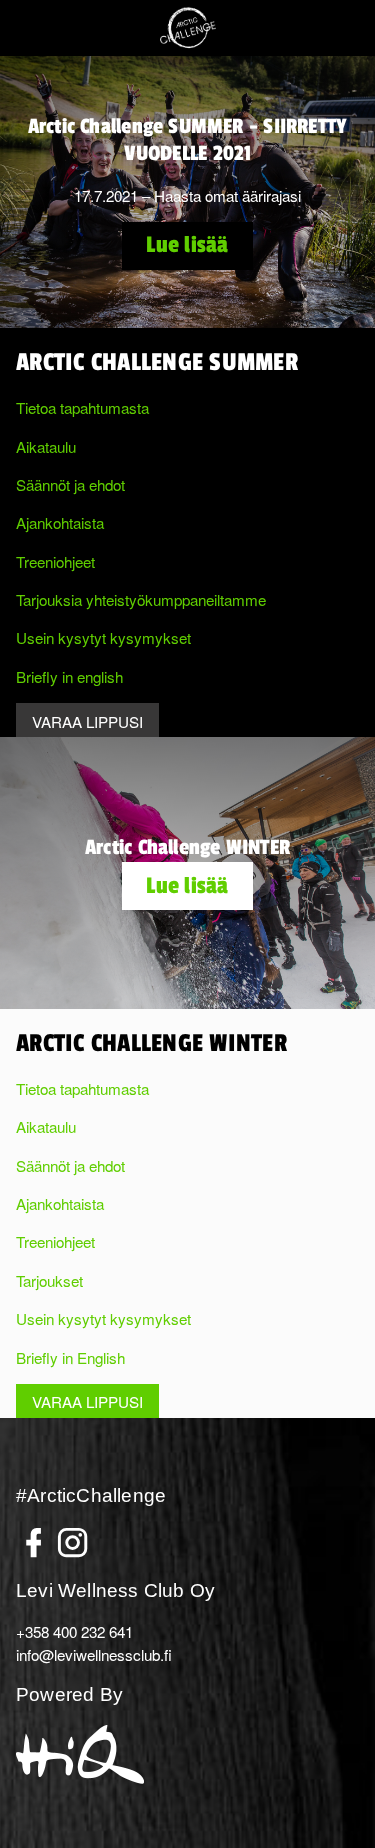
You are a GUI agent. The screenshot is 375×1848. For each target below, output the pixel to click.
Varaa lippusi (87, 721)
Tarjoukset (49, 1280)
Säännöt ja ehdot (70, 484)
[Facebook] (33, 1536)
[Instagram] (72, 1536)
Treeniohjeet (55, 561)
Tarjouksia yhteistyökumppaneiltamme (141, 599)
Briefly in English (70, 1357)
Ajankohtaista (60, 522)
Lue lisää (187, 245)
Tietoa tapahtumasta (82, 407)
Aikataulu (46, 446)
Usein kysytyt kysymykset (103, 637)
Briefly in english (69, 676)
